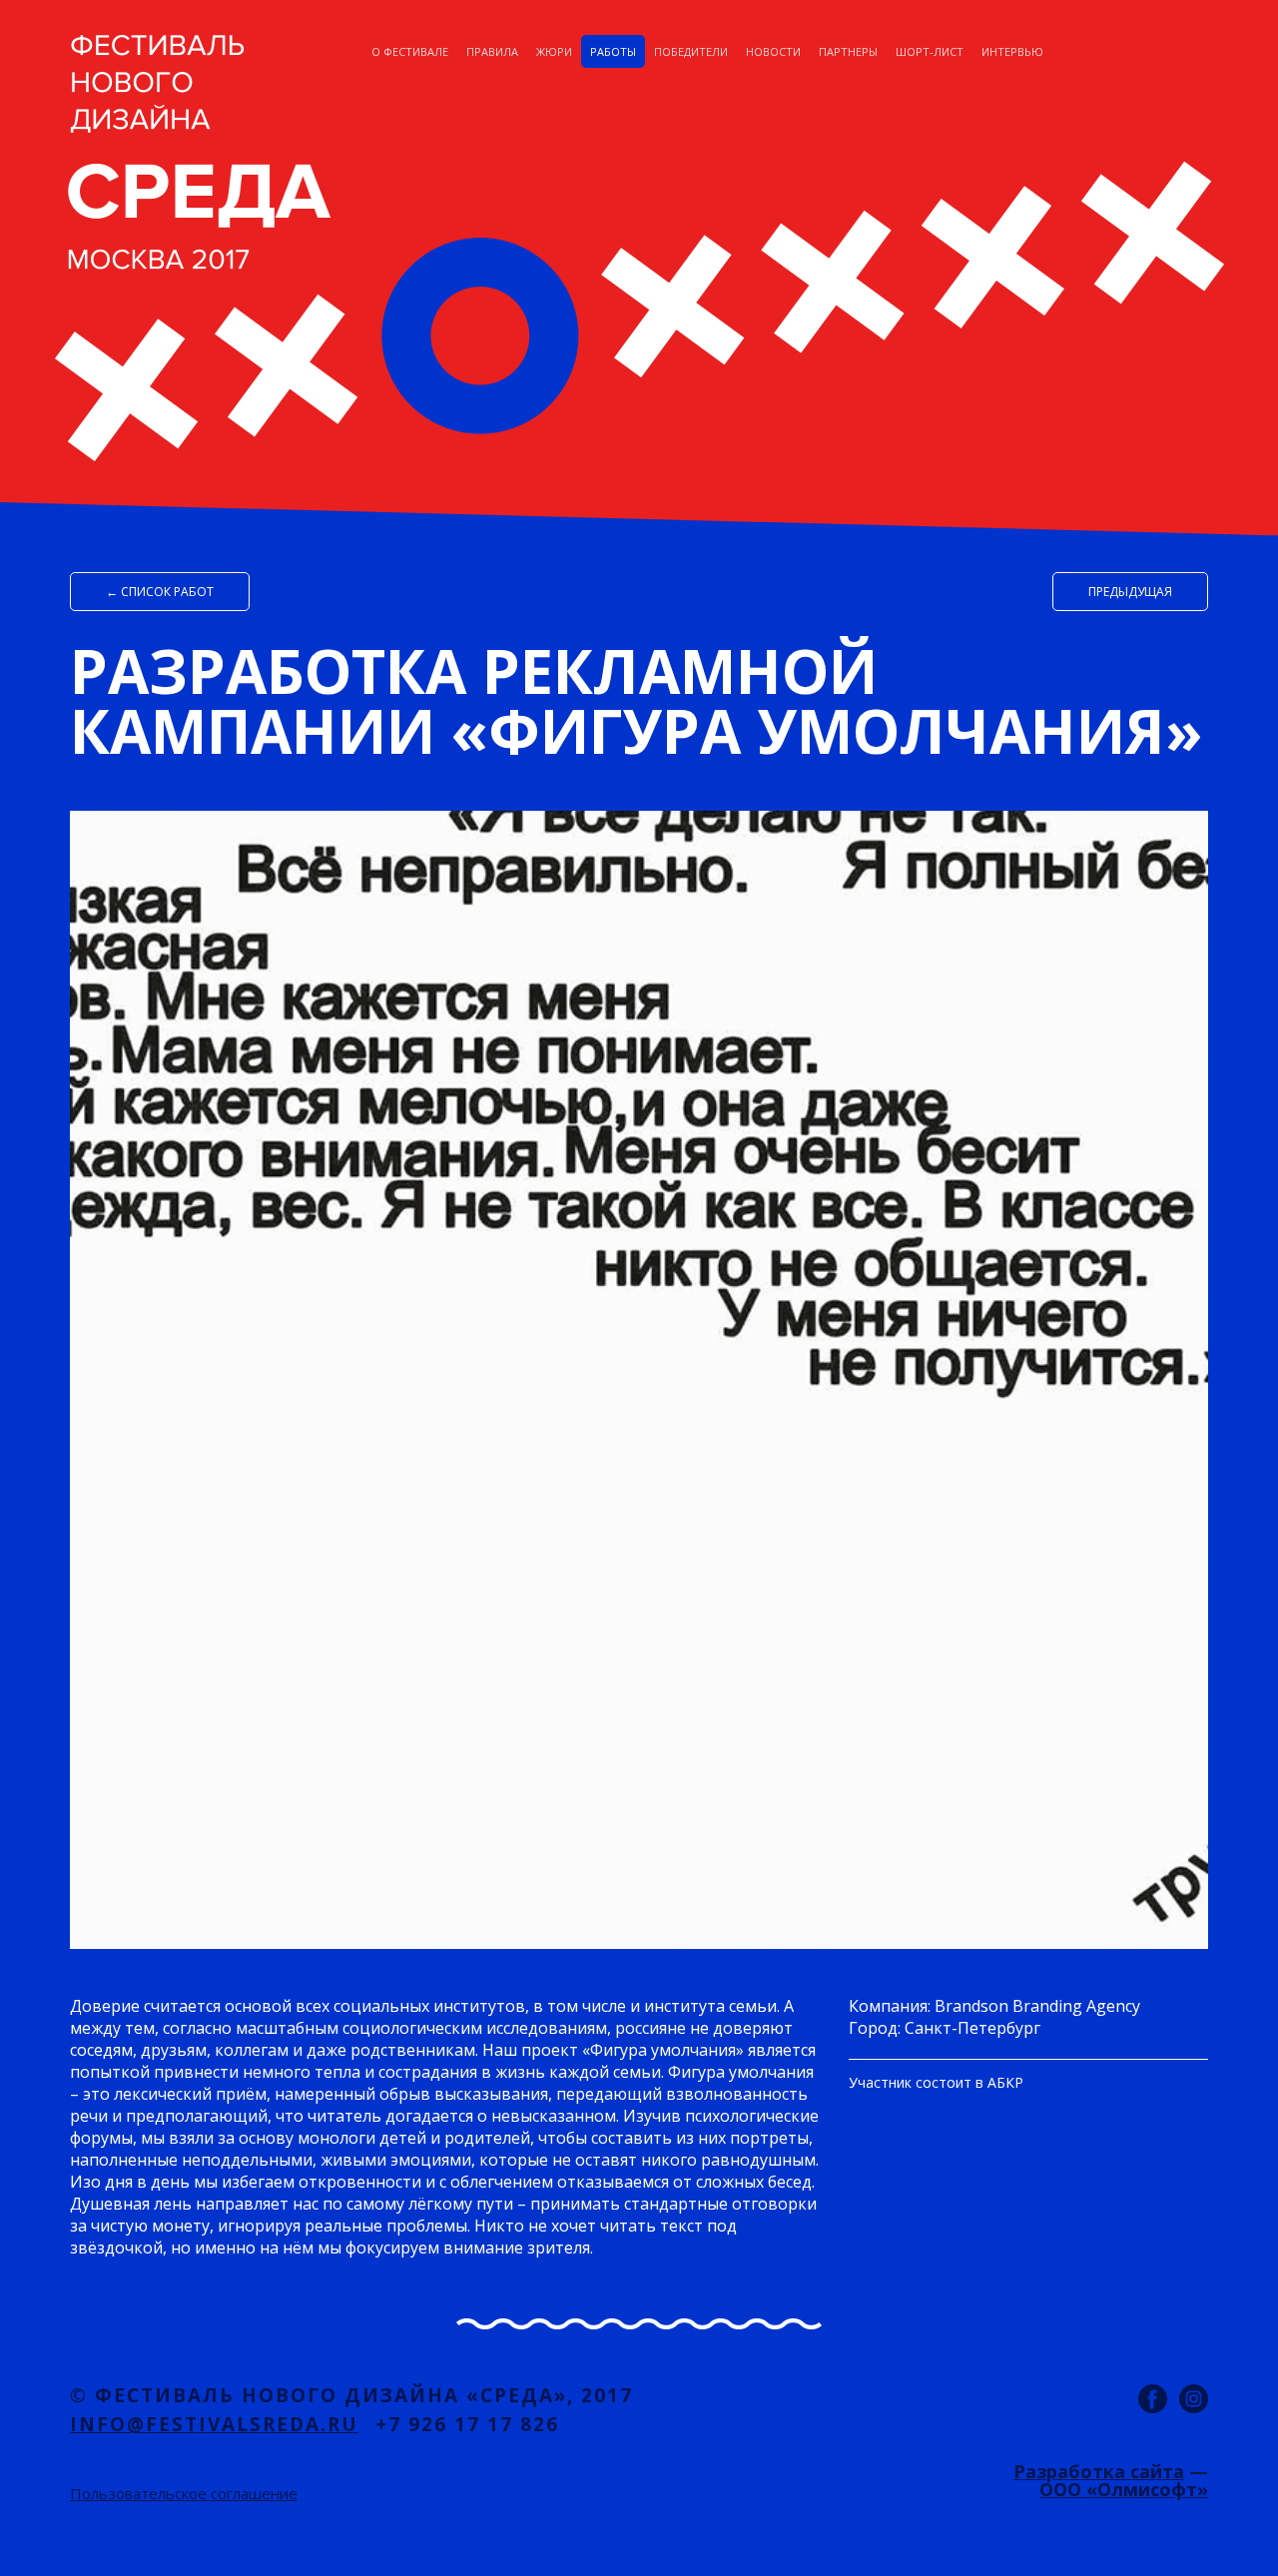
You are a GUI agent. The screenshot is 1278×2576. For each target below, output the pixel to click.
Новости (773, 51)
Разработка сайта (1099, 2471)
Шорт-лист (930, 51)
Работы (613, 51)
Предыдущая (1130, 592)
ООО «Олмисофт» (1124, 2489)
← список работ (160, 592)
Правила (492, 51)
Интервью (1012, 51)
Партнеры (848, 51)
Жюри (554, 51)
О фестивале (410, 51)
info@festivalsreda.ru (214, 2424)
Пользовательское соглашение (184, 2493)
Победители (691, 51)
